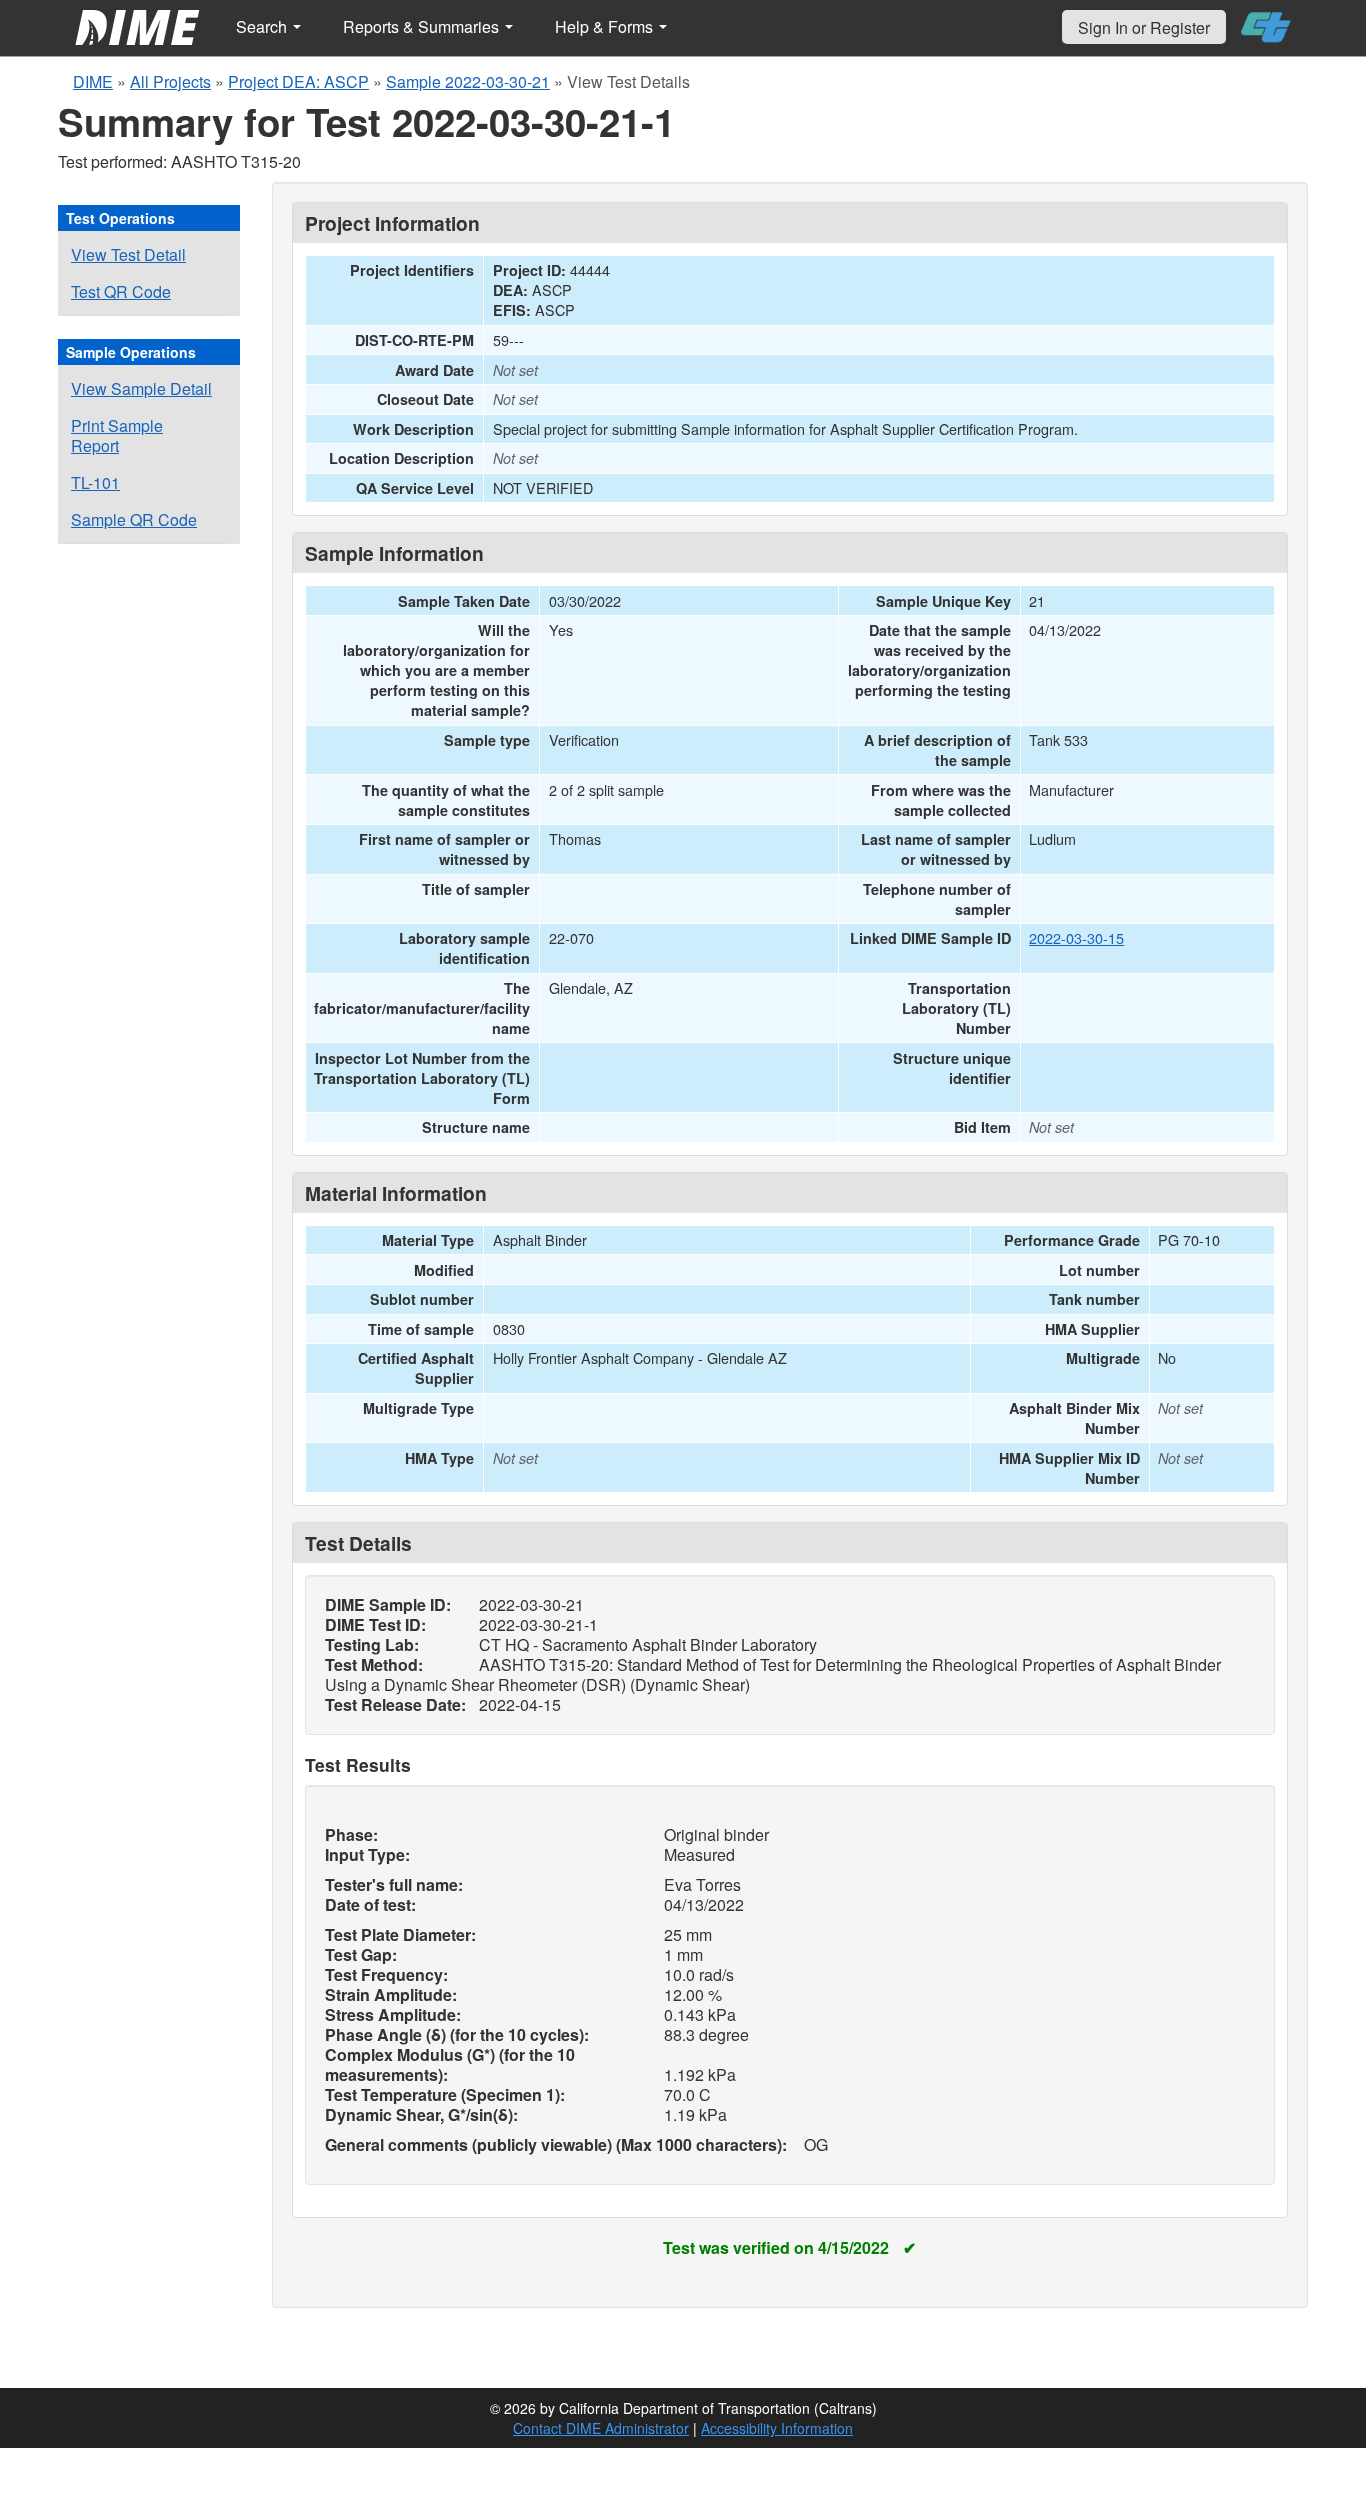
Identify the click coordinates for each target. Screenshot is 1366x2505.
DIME (93, 81)
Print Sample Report (117, 435)
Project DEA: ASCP (298, 81)
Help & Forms (606, 26)
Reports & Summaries (423, 26)
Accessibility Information (777, 2428)
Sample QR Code (134, 519)
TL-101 (95, 482)
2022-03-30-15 (1076, 937)
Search (263, 26)
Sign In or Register (1144, 27)
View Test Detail (128, 254)
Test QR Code (121, 291)
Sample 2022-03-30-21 (468, 81)
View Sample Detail (141, 388)
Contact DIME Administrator (601, 2428)
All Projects (170, 81)
